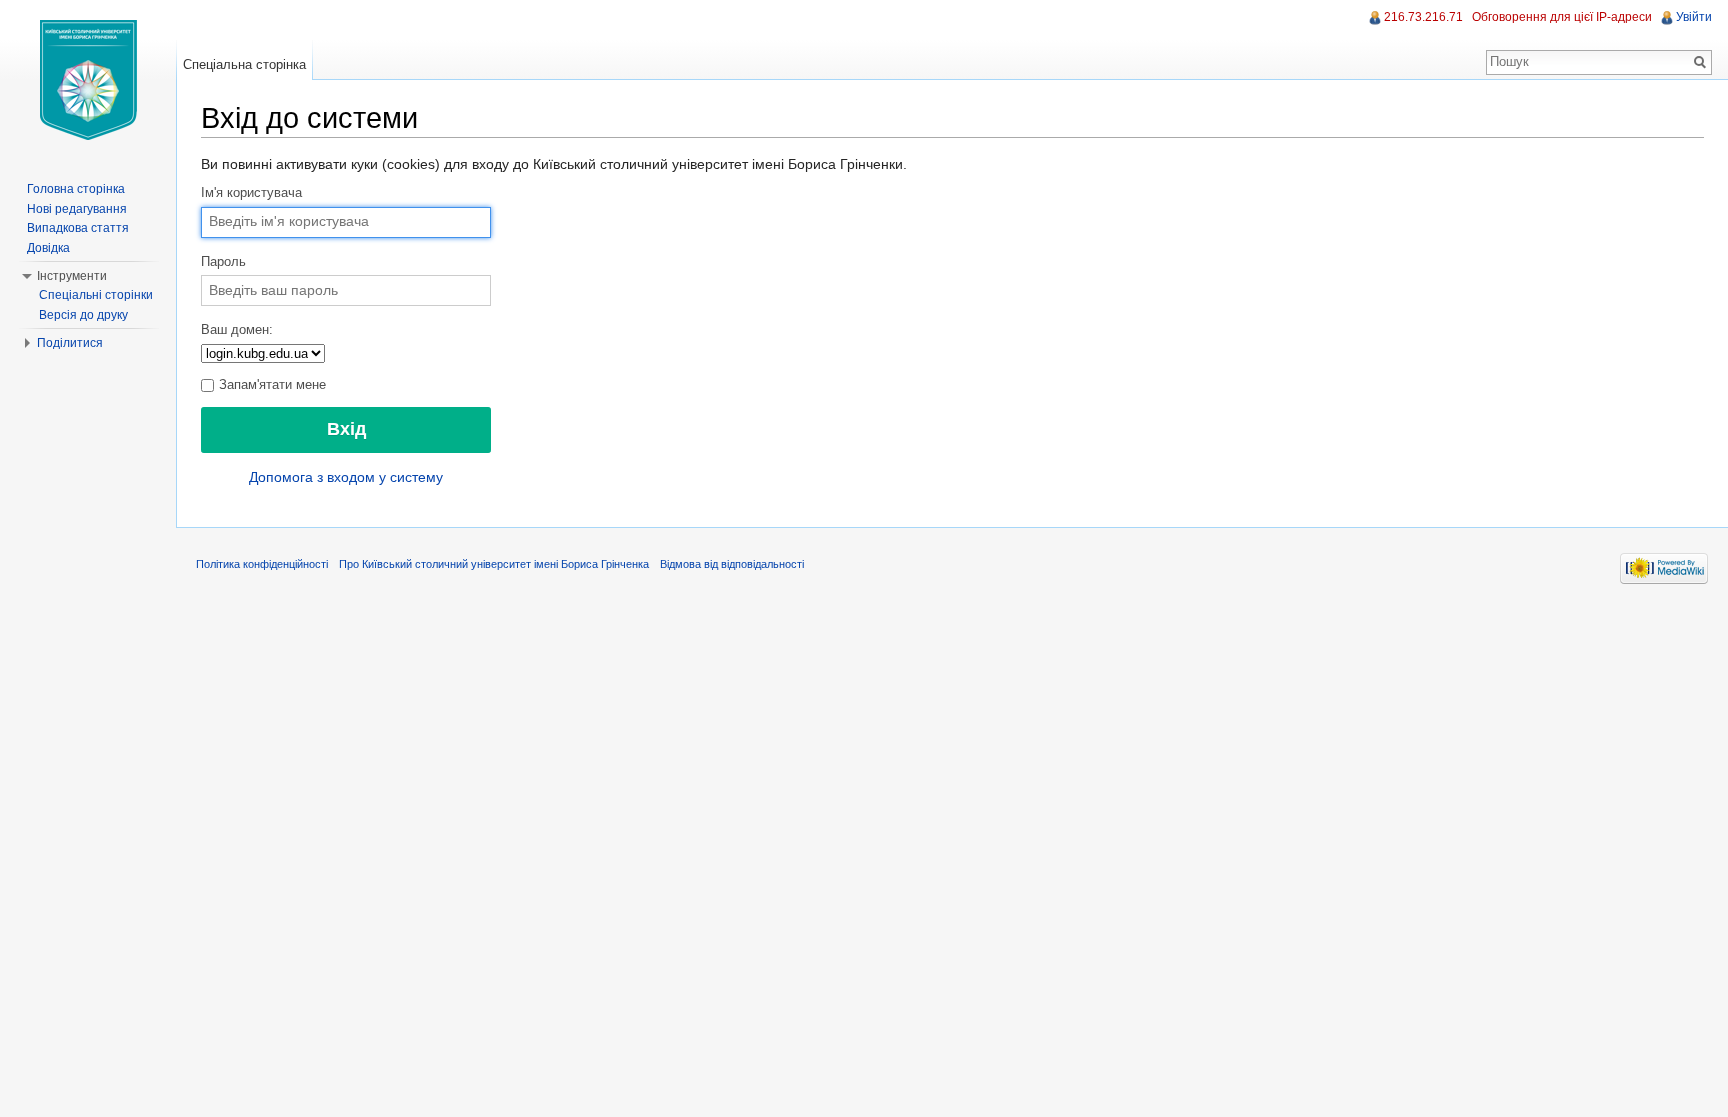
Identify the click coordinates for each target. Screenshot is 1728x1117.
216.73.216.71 (1423, 17)
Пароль (223, 262)
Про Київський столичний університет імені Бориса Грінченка (494, 564)
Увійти (1694, 17)
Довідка (48, 248)
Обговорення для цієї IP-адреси (1562, 17)
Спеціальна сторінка (244, 64)
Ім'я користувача (251, 193)
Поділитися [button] (70, 343)
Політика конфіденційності (262, 564)
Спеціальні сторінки (96, 295)
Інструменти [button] (72, 276)
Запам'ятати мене (270, 385)
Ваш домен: (237, 330)
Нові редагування (77, 209)
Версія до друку (83, 315)
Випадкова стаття (78, 228)
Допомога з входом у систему (346, 477)
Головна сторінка (76, 189)
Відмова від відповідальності (732, 564)
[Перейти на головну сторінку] (88, 80)
